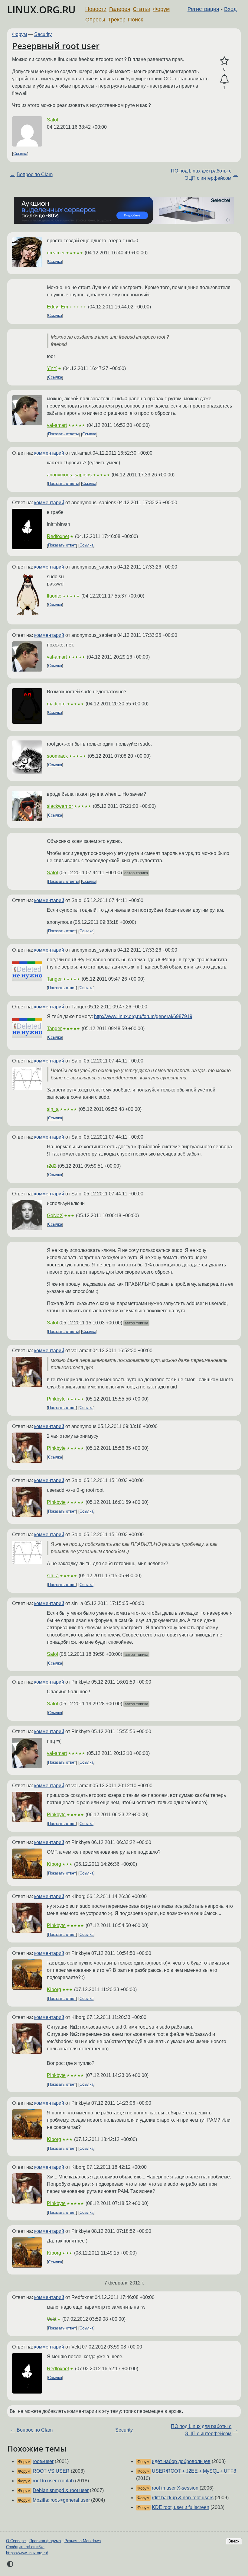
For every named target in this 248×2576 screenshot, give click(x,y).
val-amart (57, 425)
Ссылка (20, 154)
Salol (52, 120)
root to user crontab (53, 2481)
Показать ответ (62, 545)
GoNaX (55, 1215)
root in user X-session (175, 2488)
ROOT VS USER (51, 2471)
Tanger (54, 979)
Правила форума (45, 2541)
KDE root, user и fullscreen (181, 2507)
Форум (161, 9)
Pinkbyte (56, 1399)
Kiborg (54, 1864)
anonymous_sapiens (69, 475)
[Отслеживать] (224, 79)
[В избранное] (224, 61)
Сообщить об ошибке (25, 2547)
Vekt (52, 2319)
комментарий (49, 453)
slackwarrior (60, 806)
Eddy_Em (57, 307)
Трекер (117, 20)
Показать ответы (63, 434)
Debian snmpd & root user (61, 2490)
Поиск (135, 20)
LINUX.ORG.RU (41, 10)
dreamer (56, 253)
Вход (230, 9)
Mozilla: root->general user (61, 2500)
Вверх (234, 2541)
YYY (52, 368)
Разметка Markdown (83, 2541)
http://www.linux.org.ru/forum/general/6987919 (143, 1016)
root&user (43, 2461)
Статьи (142, 9)
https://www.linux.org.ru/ (27, 2553)
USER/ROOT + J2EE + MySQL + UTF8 (194, 2471)
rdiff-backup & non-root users (183, 2498)
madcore (56, 704)
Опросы (95, 20)
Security (43, 34)
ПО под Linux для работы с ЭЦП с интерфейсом (201, 174)
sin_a (53, 1109)
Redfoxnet (58, 536)
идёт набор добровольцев (181, 2461)
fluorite (54, 596)
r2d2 (52, 1166)
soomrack (57, 756)
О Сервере (16, 2541)
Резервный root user (56, 46)
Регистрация (203, 9)
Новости (96, 9)
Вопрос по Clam (35, 174)
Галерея (120, 9)
